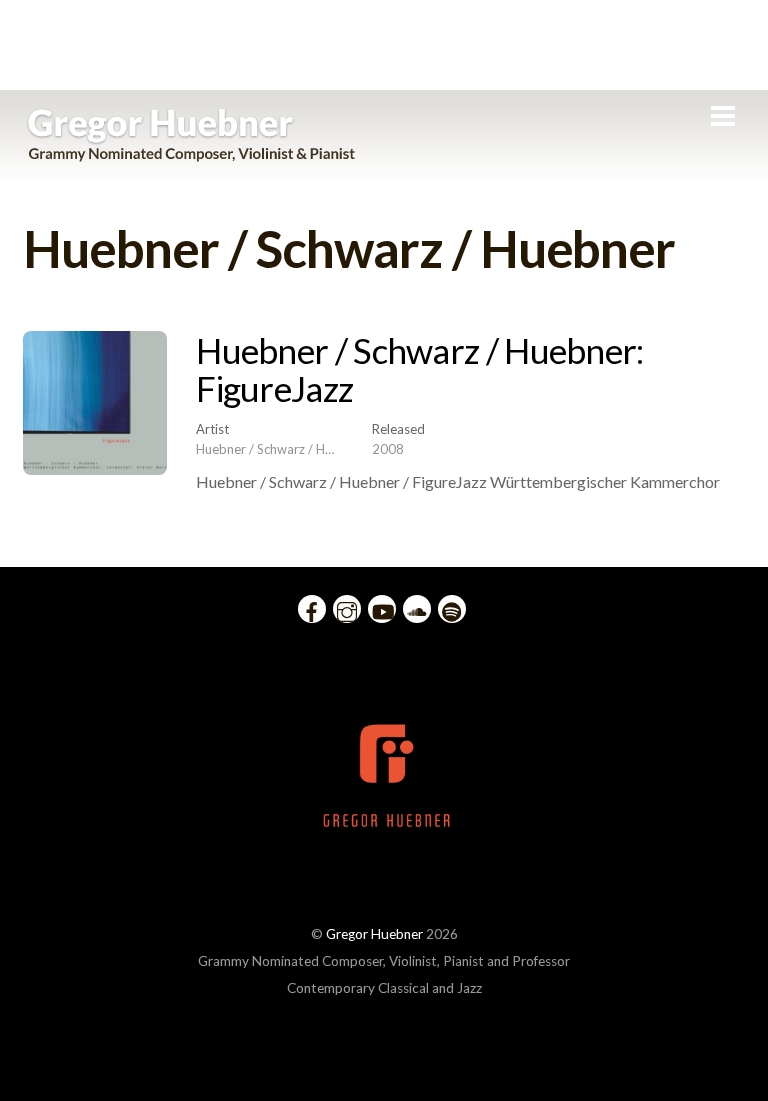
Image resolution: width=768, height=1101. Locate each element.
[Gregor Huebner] (191, 152)
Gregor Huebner (374, 934)
